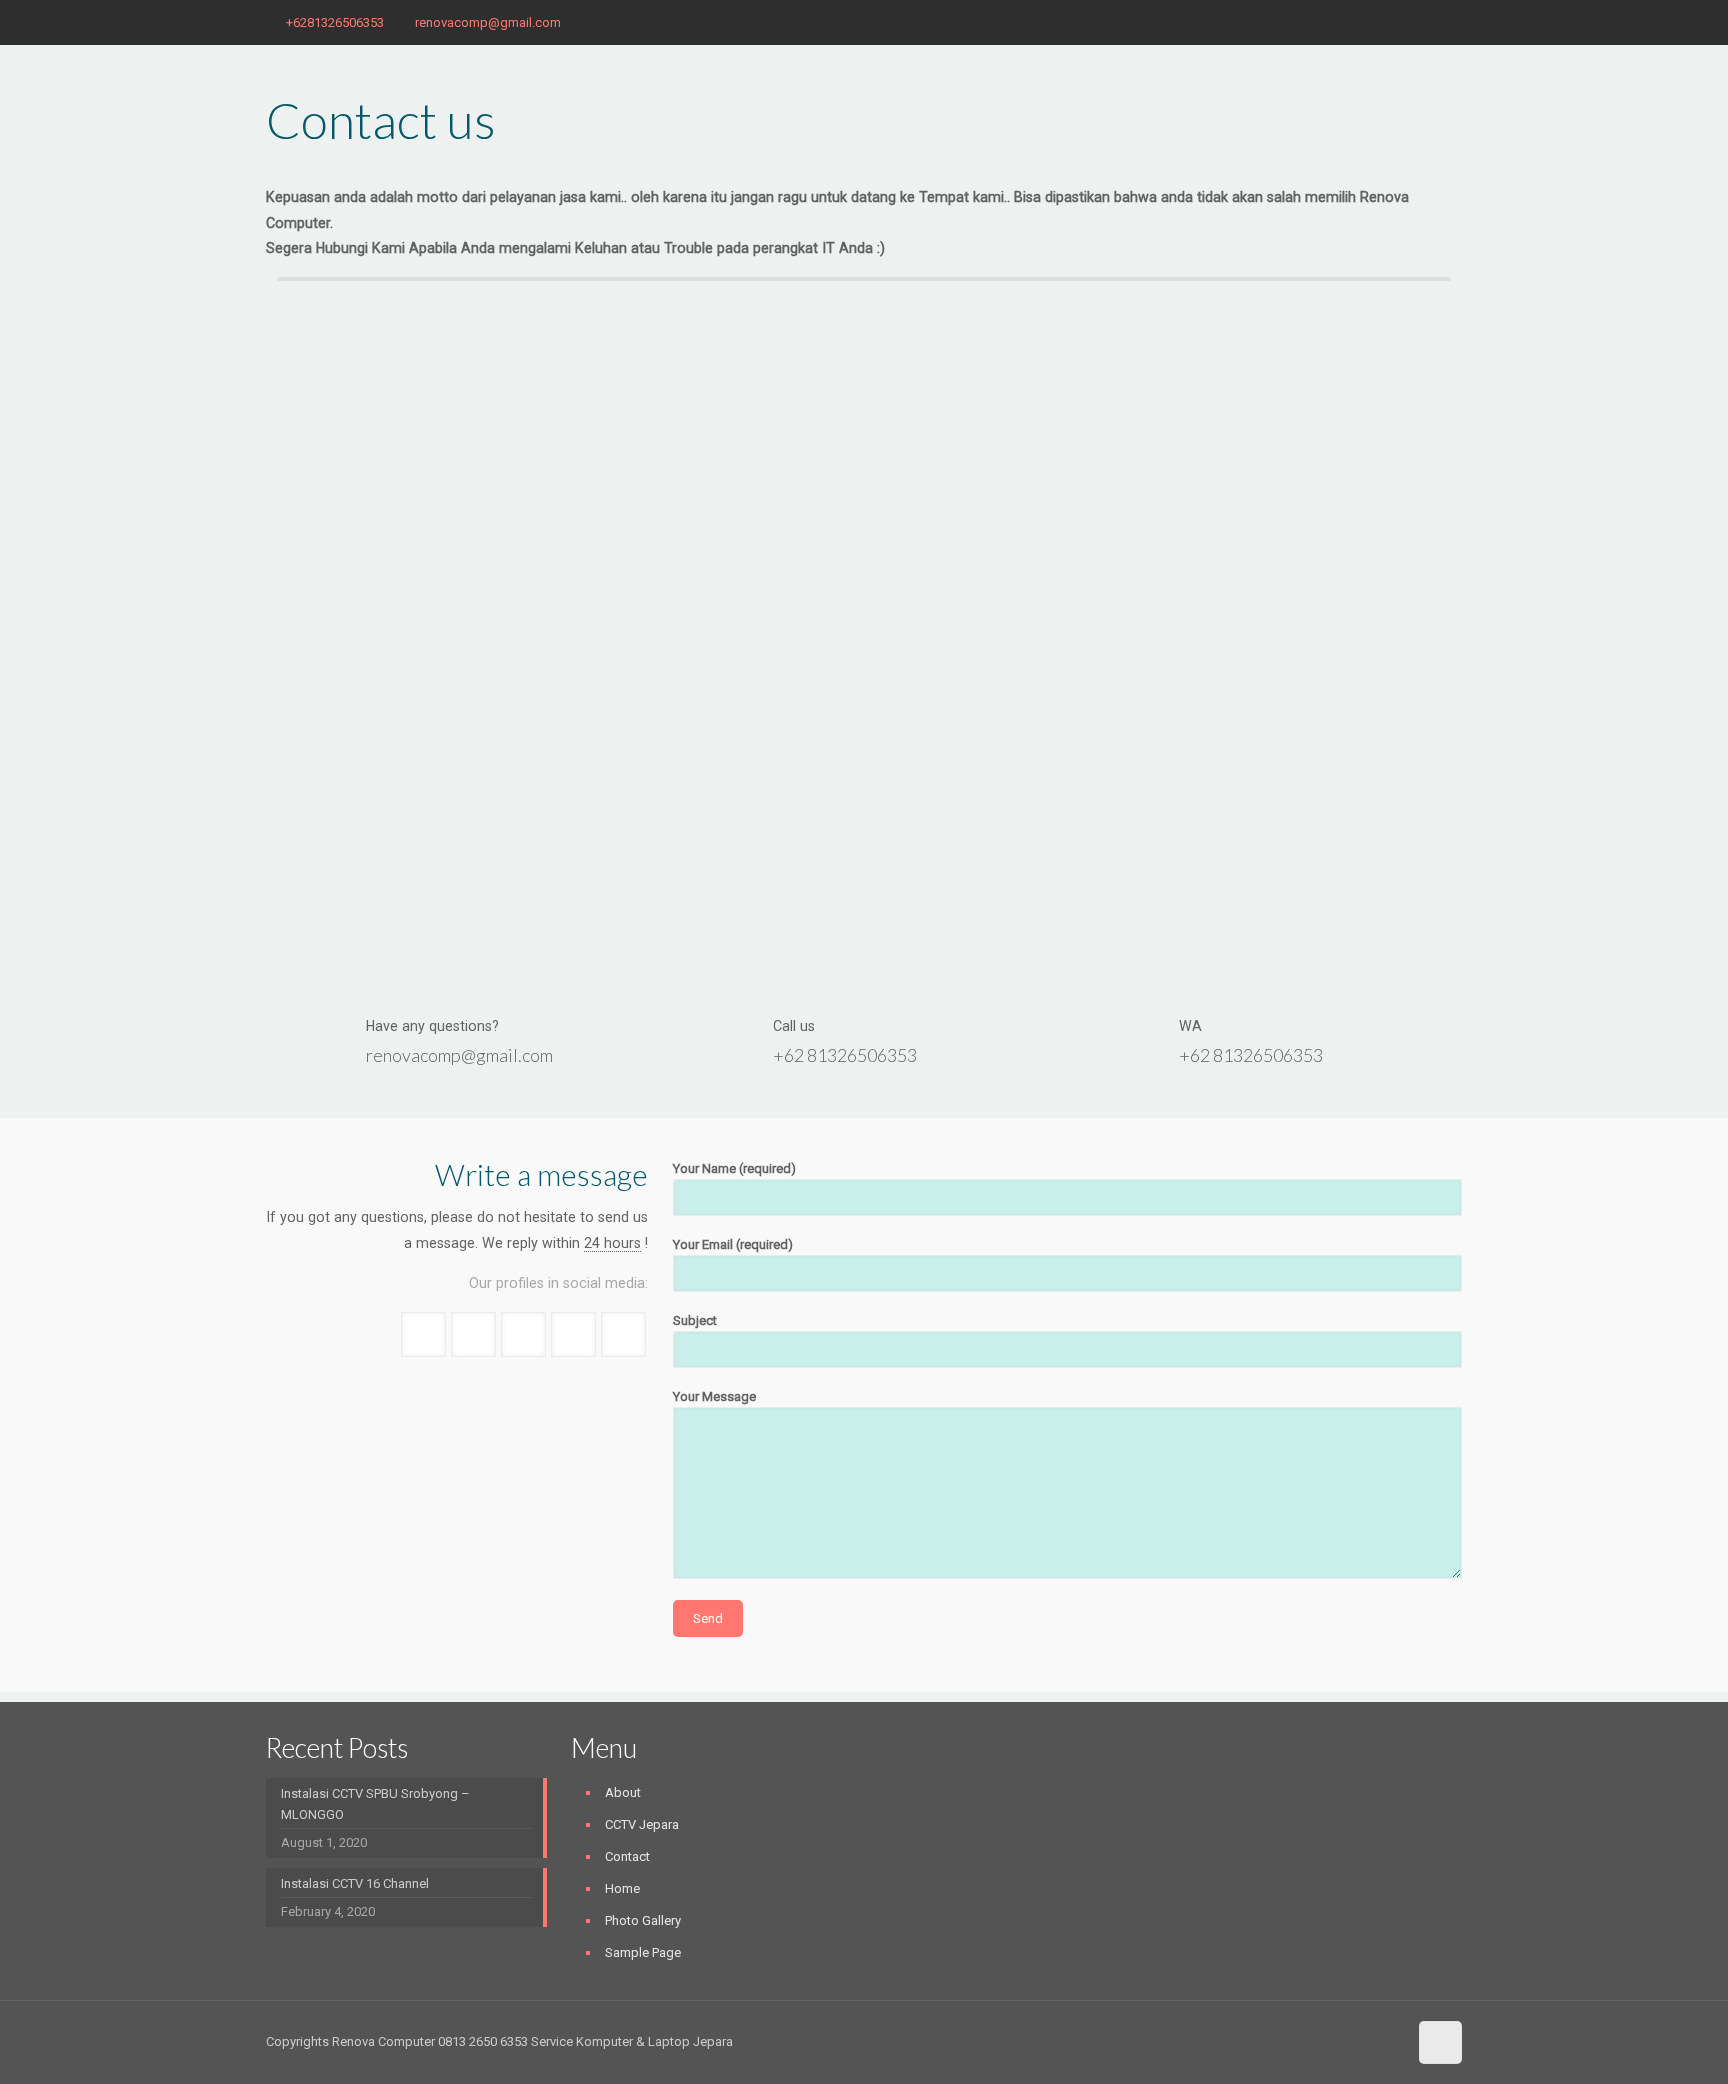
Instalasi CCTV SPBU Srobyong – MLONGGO (375, 1804)
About (623, 1792)
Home (622, 1888)
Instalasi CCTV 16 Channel (355, 1883)
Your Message (714, 1396)
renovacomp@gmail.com (488, 22)
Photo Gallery (643, 1920)
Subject (695, 1320)
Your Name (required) (734, 1168)
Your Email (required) (733, 1244)
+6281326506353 (335, 22)
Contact (627, 1856)
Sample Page (643, 1952)
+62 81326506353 (845, 1055)
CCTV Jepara (642, 1824)
